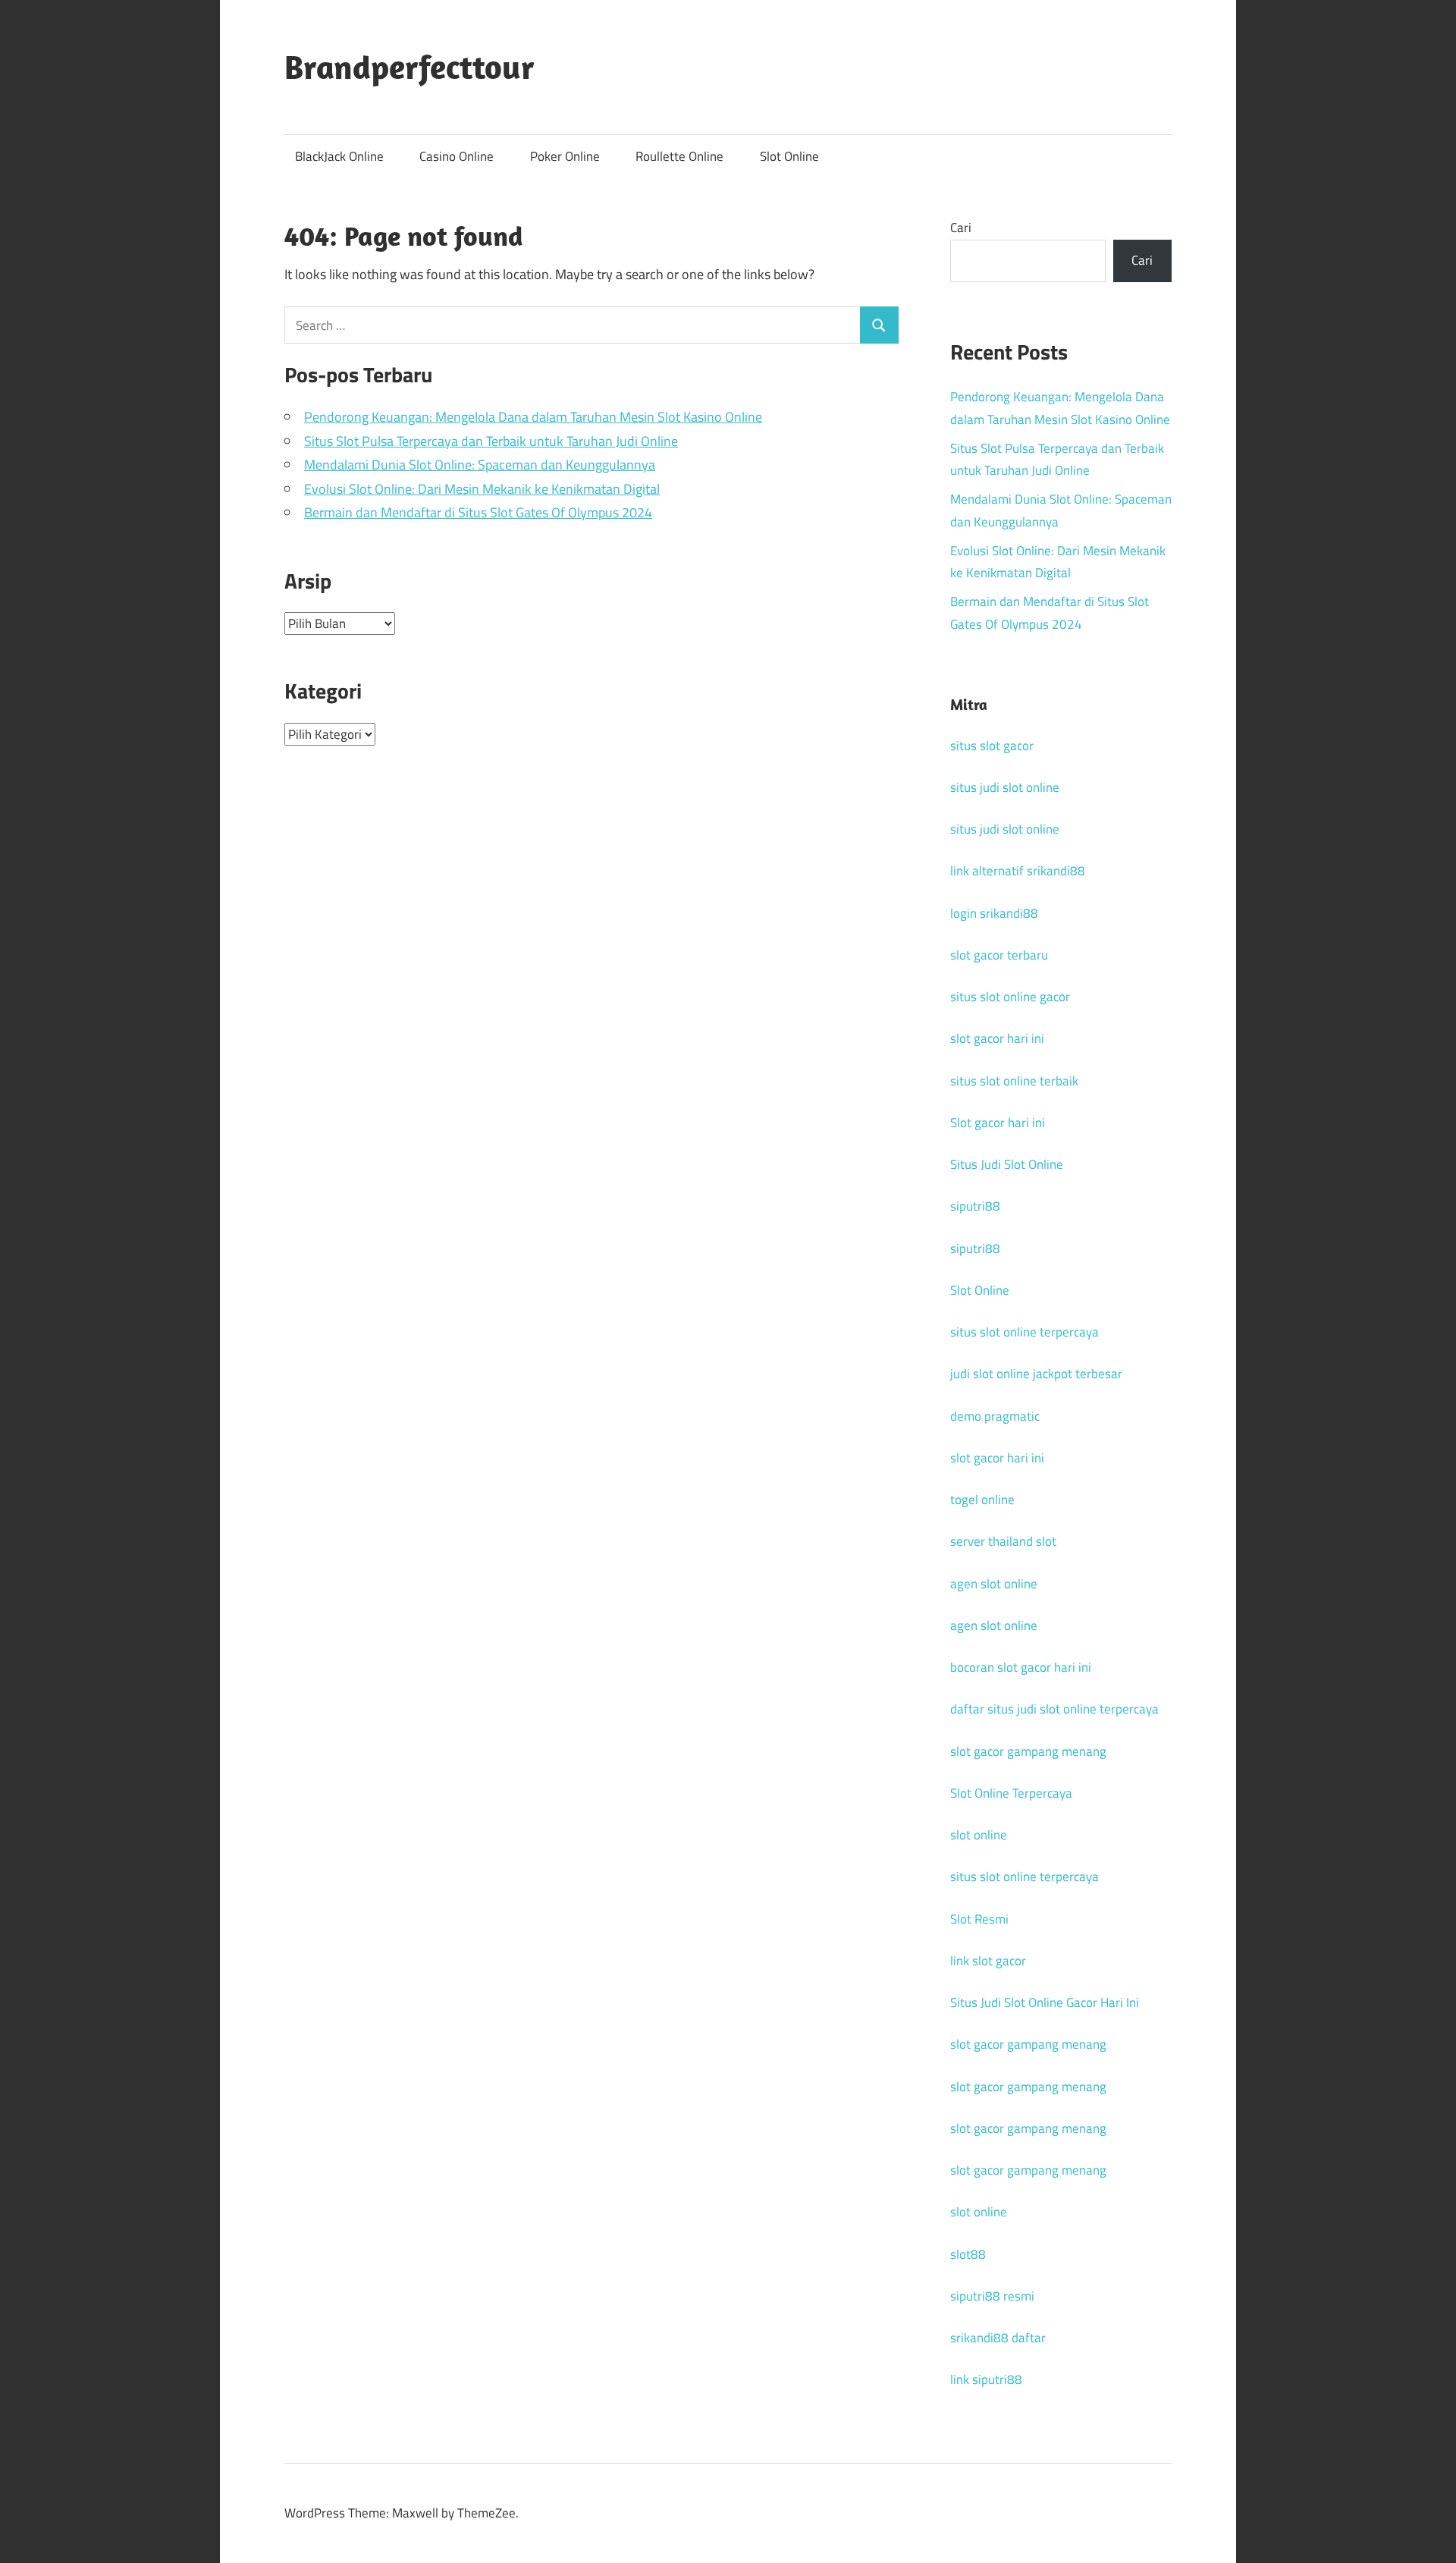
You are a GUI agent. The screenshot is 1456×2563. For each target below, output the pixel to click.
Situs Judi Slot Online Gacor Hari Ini (1045, 2002)
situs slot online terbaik (1014, 1081)
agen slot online (994, 1584)
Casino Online (457, 156)
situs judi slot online (1005, 787)
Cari (961, 228)
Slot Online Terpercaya (1011, 1793)
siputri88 (975, 1206)
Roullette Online (679, 156)
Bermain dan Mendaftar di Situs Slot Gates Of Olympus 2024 (478, 512)
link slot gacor (988, 1961)
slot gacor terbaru (999, 955)
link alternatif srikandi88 (1018, 871)
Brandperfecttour (409, 67)
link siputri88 (986, 2379)
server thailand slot (1003, 1541)
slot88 (968, 2254)
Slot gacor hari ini (998, 1123)
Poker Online (565, 156)
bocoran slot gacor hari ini (1021, 1667)
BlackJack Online (339, 156)
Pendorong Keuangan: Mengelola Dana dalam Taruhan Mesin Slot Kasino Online (533, 417)
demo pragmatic (995, 1416)
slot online (979, 1835)
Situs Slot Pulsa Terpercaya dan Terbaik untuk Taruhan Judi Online (491, 441)
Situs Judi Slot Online (1007, 1164)
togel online (982, 1500)
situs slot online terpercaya (1025, 1332)
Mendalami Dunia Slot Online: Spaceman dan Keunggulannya (480, 465)
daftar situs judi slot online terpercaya (1054, 1709)
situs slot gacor (992, 746)
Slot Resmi (979, 1919)
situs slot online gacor (1010, 997)
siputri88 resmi (992, 2296)
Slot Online (789, 156)
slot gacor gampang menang (1028, 1751)
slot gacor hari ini (997, 1038)
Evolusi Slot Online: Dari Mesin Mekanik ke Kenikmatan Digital (482, 489)
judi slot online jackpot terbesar (1036, 1374)
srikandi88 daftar (998, 2338)
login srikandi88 (994, 913)
